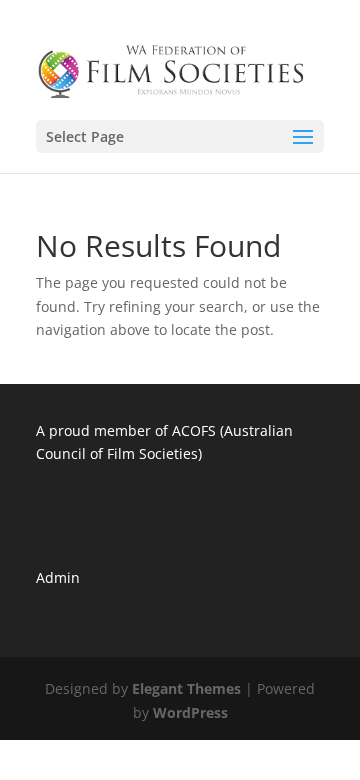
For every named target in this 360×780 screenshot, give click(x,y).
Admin (58, 577)
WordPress (190, 712)
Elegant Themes (186, 688)
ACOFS (194, 430)
